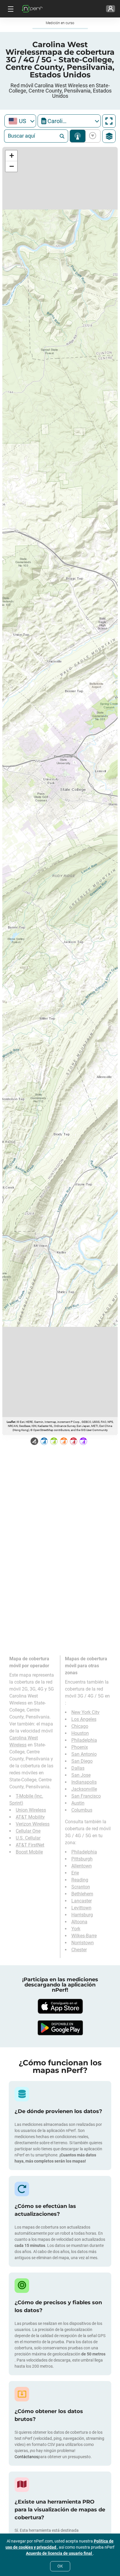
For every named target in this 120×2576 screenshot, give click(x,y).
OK (60, 2566)
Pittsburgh (82, 1859)
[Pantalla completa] (109, 121)
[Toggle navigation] (10, 9)
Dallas (78, 1768)
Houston (80, 1733)
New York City (85, 1712)
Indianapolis (84, 1782)
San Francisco (86, 1796)
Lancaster (82, 1901)
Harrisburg (82, 1915)
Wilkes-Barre (84, 1936)
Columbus (82, 1810)
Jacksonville (84, 1789)
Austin (78, 1803)
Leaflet (11, 1422)
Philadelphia (84, 1740)
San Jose (81, 1775)
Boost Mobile (29, 1852)
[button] (11, 156)
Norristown (83, 1943)
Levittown (81, 1908)
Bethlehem (82, 1894)
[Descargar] (60, 2006)
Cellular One (28, 1831)
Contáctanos (26, 2457)
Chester (79, 1950)
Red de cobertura (78, 136)
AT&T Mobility (30, 1817)
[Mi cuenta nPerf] (111, 9)
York (76, 1929)
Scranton (81, 1887)
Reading (80, 1880)
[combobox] (20, 121)
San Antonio (84, 1754)
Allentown (82, 1866)
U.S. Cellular (28, 1838)
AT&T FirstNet (30, 1845)
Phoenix (80, 1747)
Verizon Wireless (33, 1824)
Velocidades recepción (92, 136)
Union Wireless (31, 1810)
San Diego (82, 1761)
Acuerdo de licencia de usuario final (59, 2553)
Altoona (79, 1922)
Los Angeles (84, 1719)
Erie (75, 1873)
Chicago (80, 1726)
